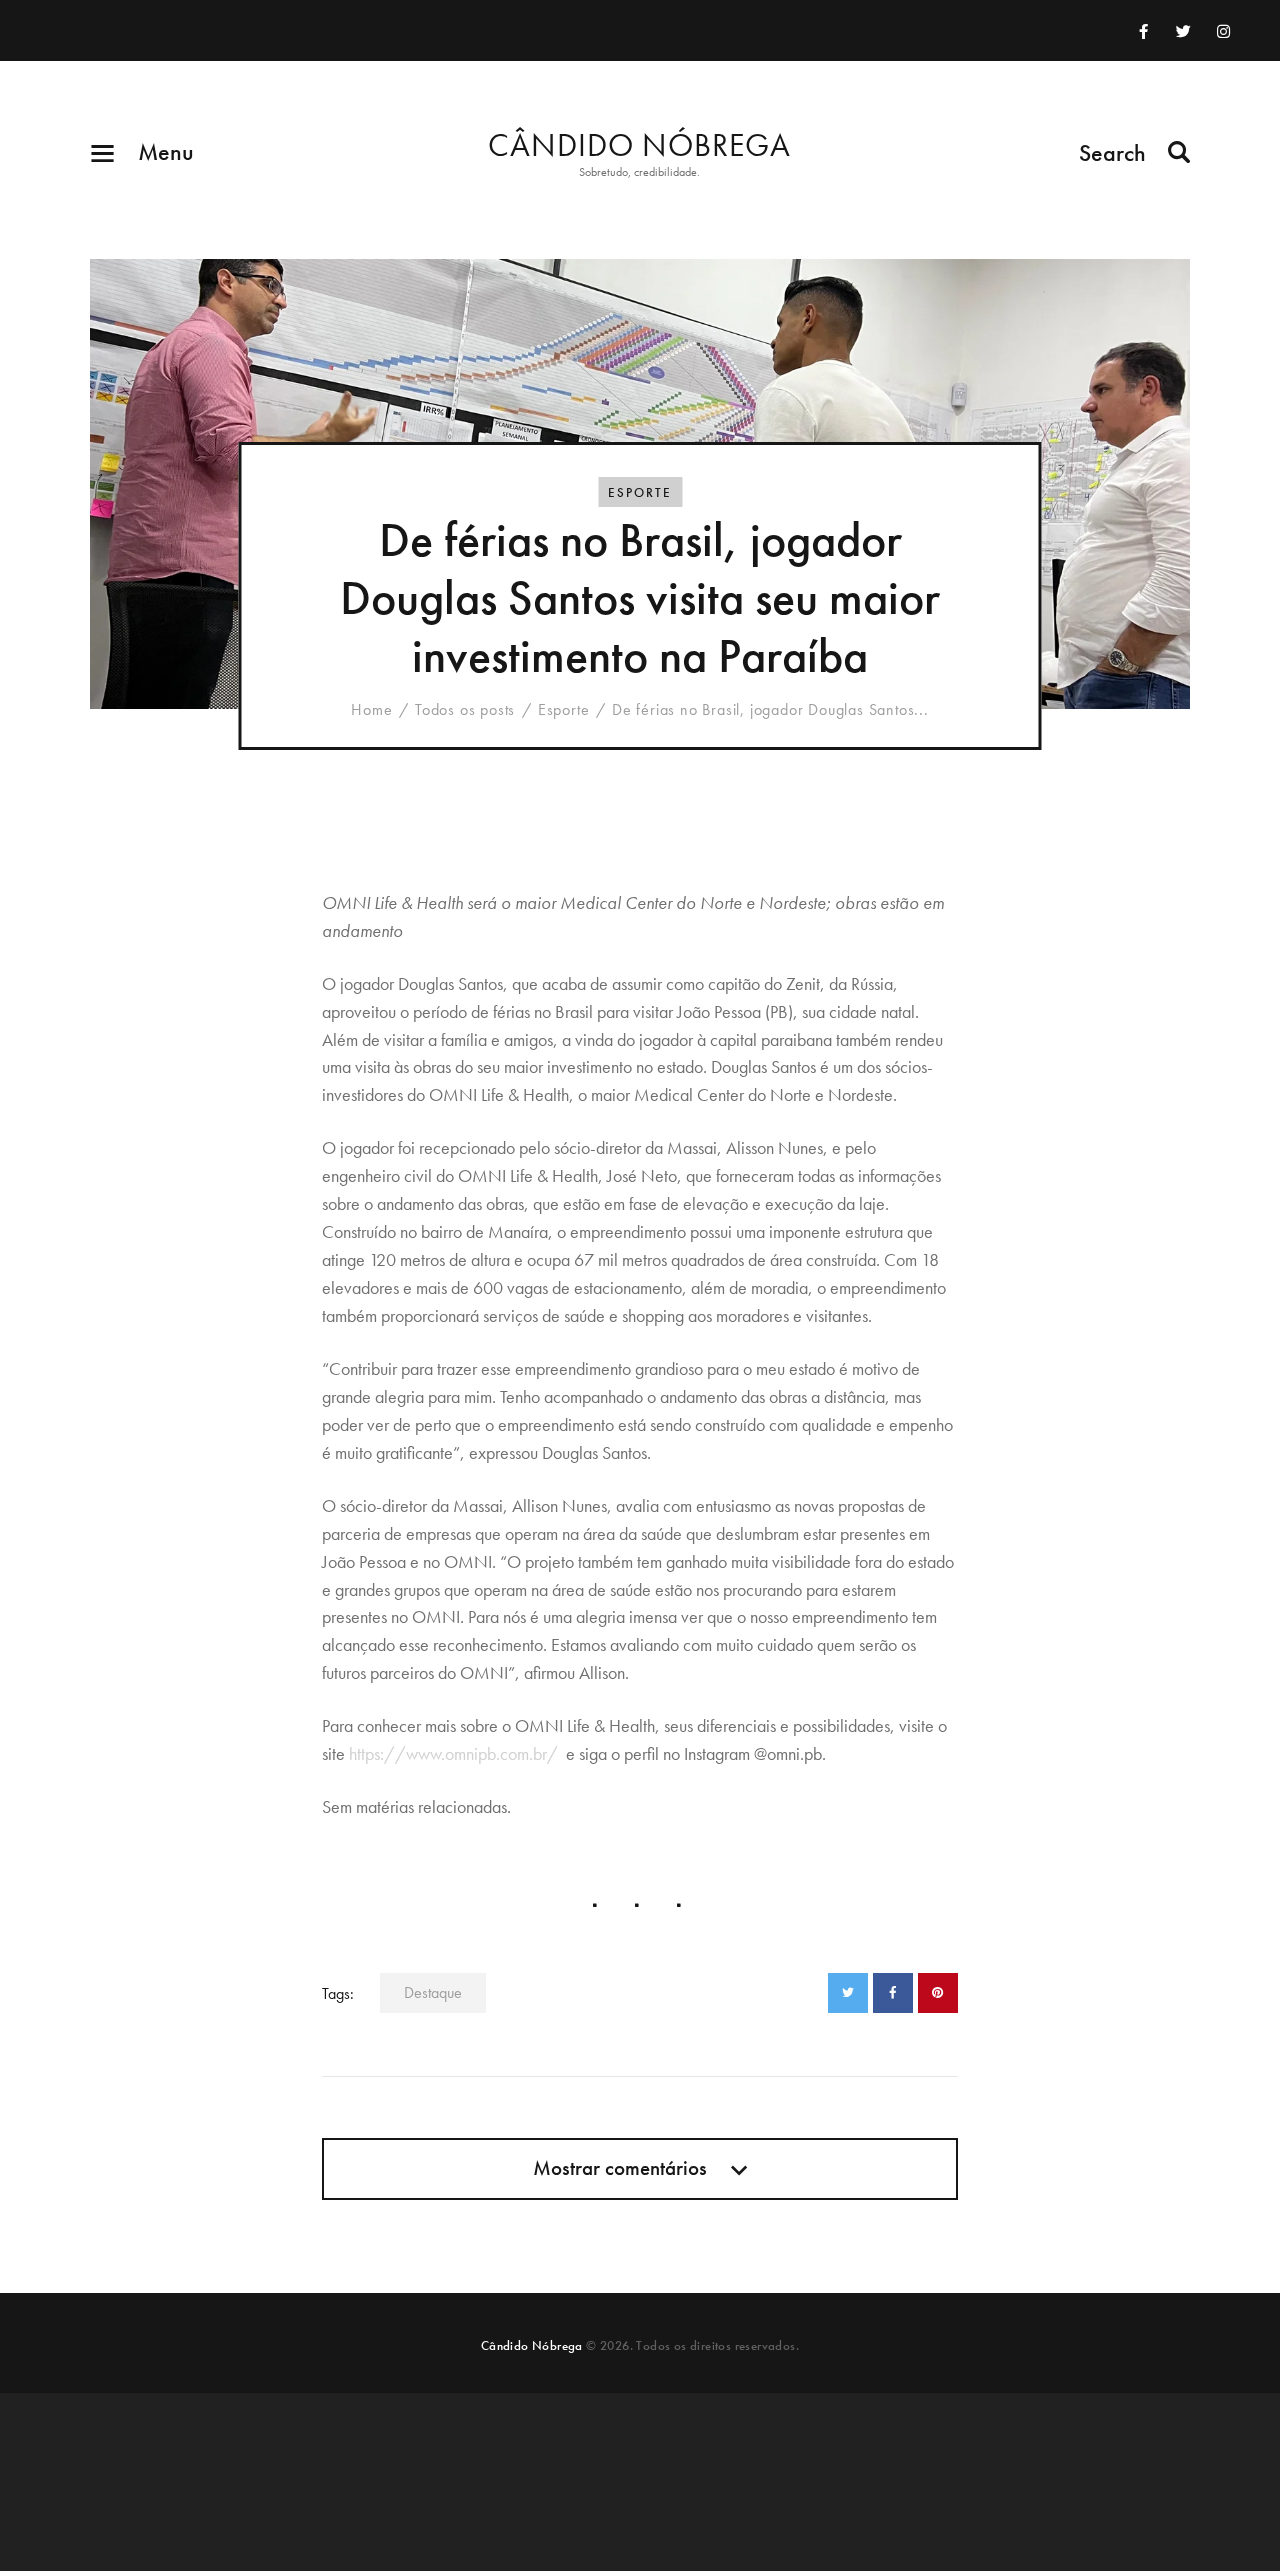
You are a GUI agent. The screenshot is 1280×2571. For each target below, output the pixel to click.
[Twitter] (1184, 31)
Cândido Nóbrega (532, 2345)
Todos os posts (465, 709)
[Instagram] (1224, 31)
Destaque (433, 1992)
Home (371, 710)
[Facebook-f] (1144, 31)
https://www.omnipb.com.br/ (453, 1753)
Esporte (640, 492)
